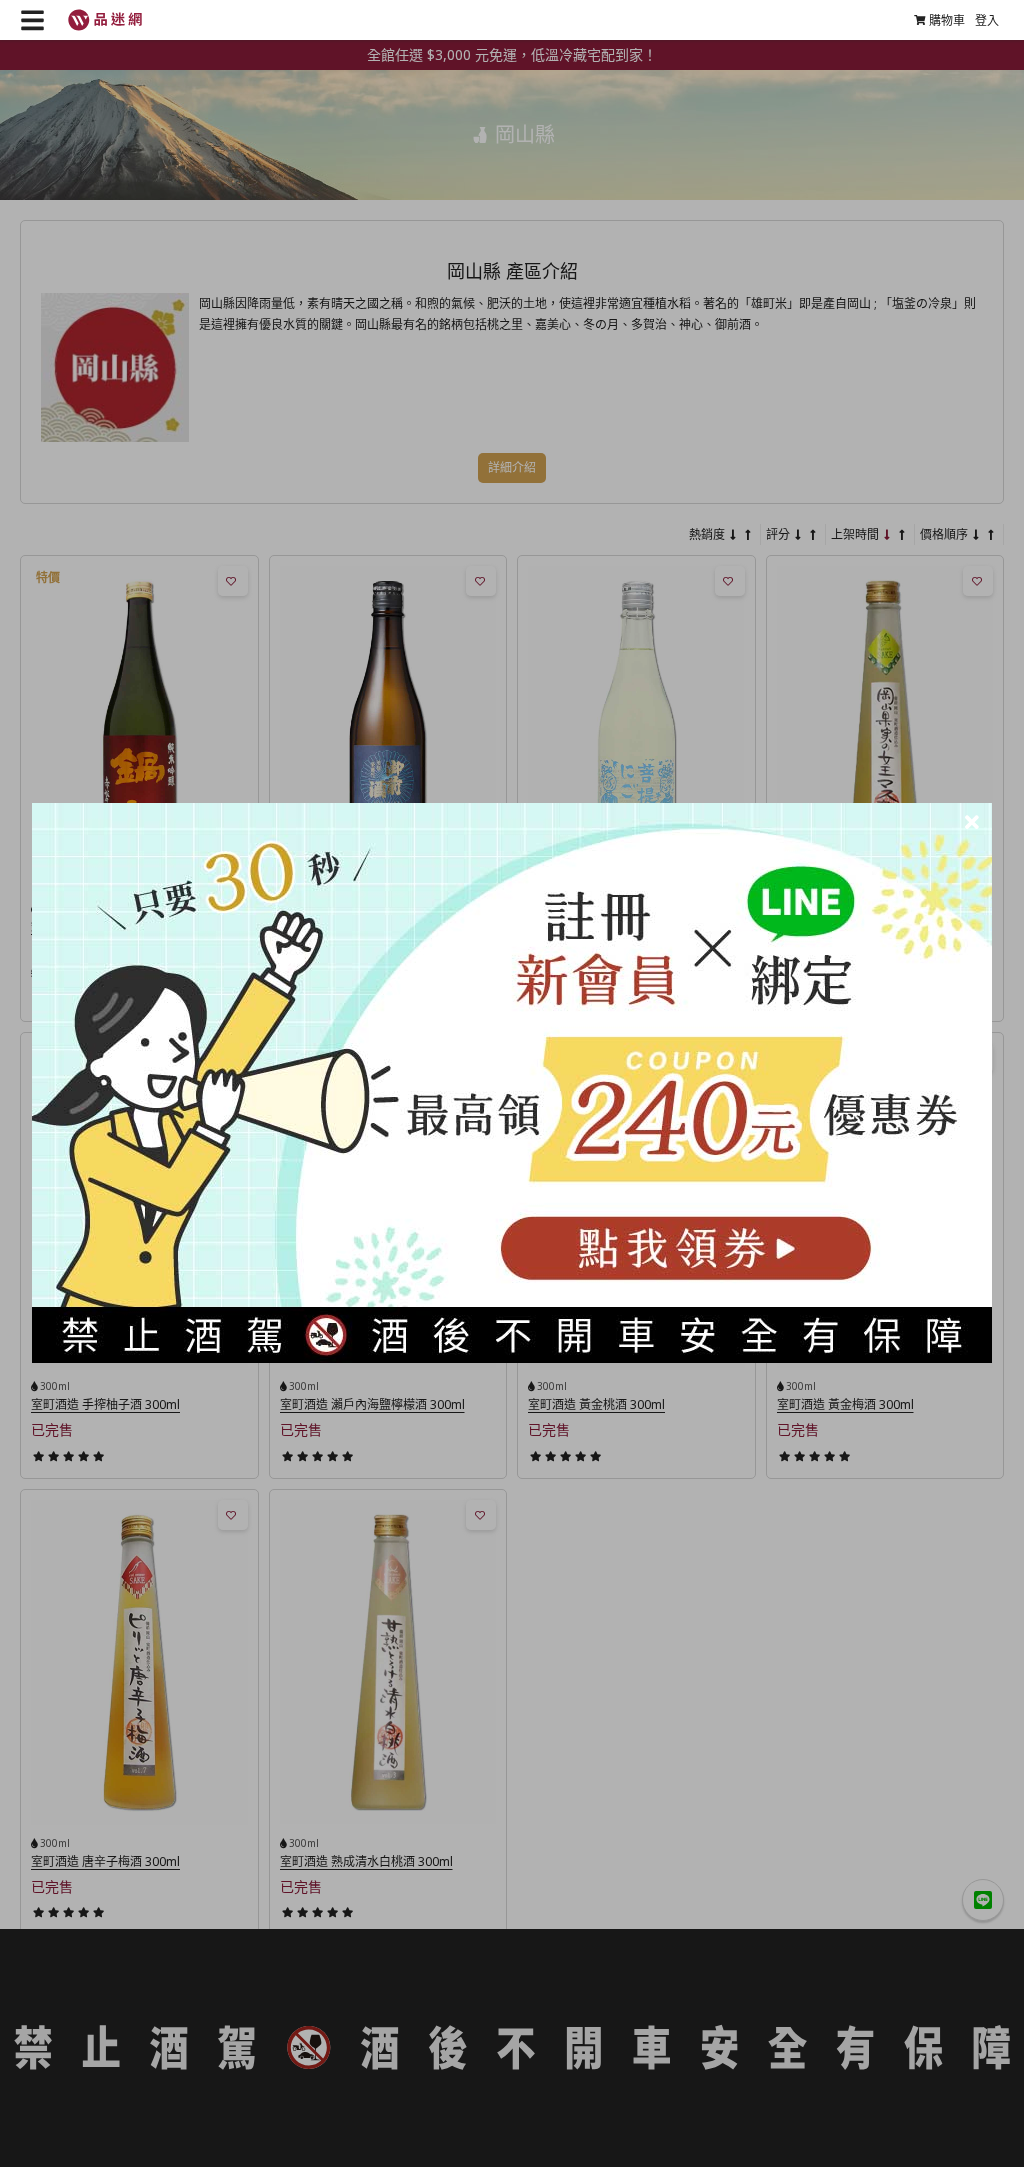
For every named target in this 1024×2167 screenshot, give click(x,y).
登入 (987, 20)
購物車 (947, 20)
